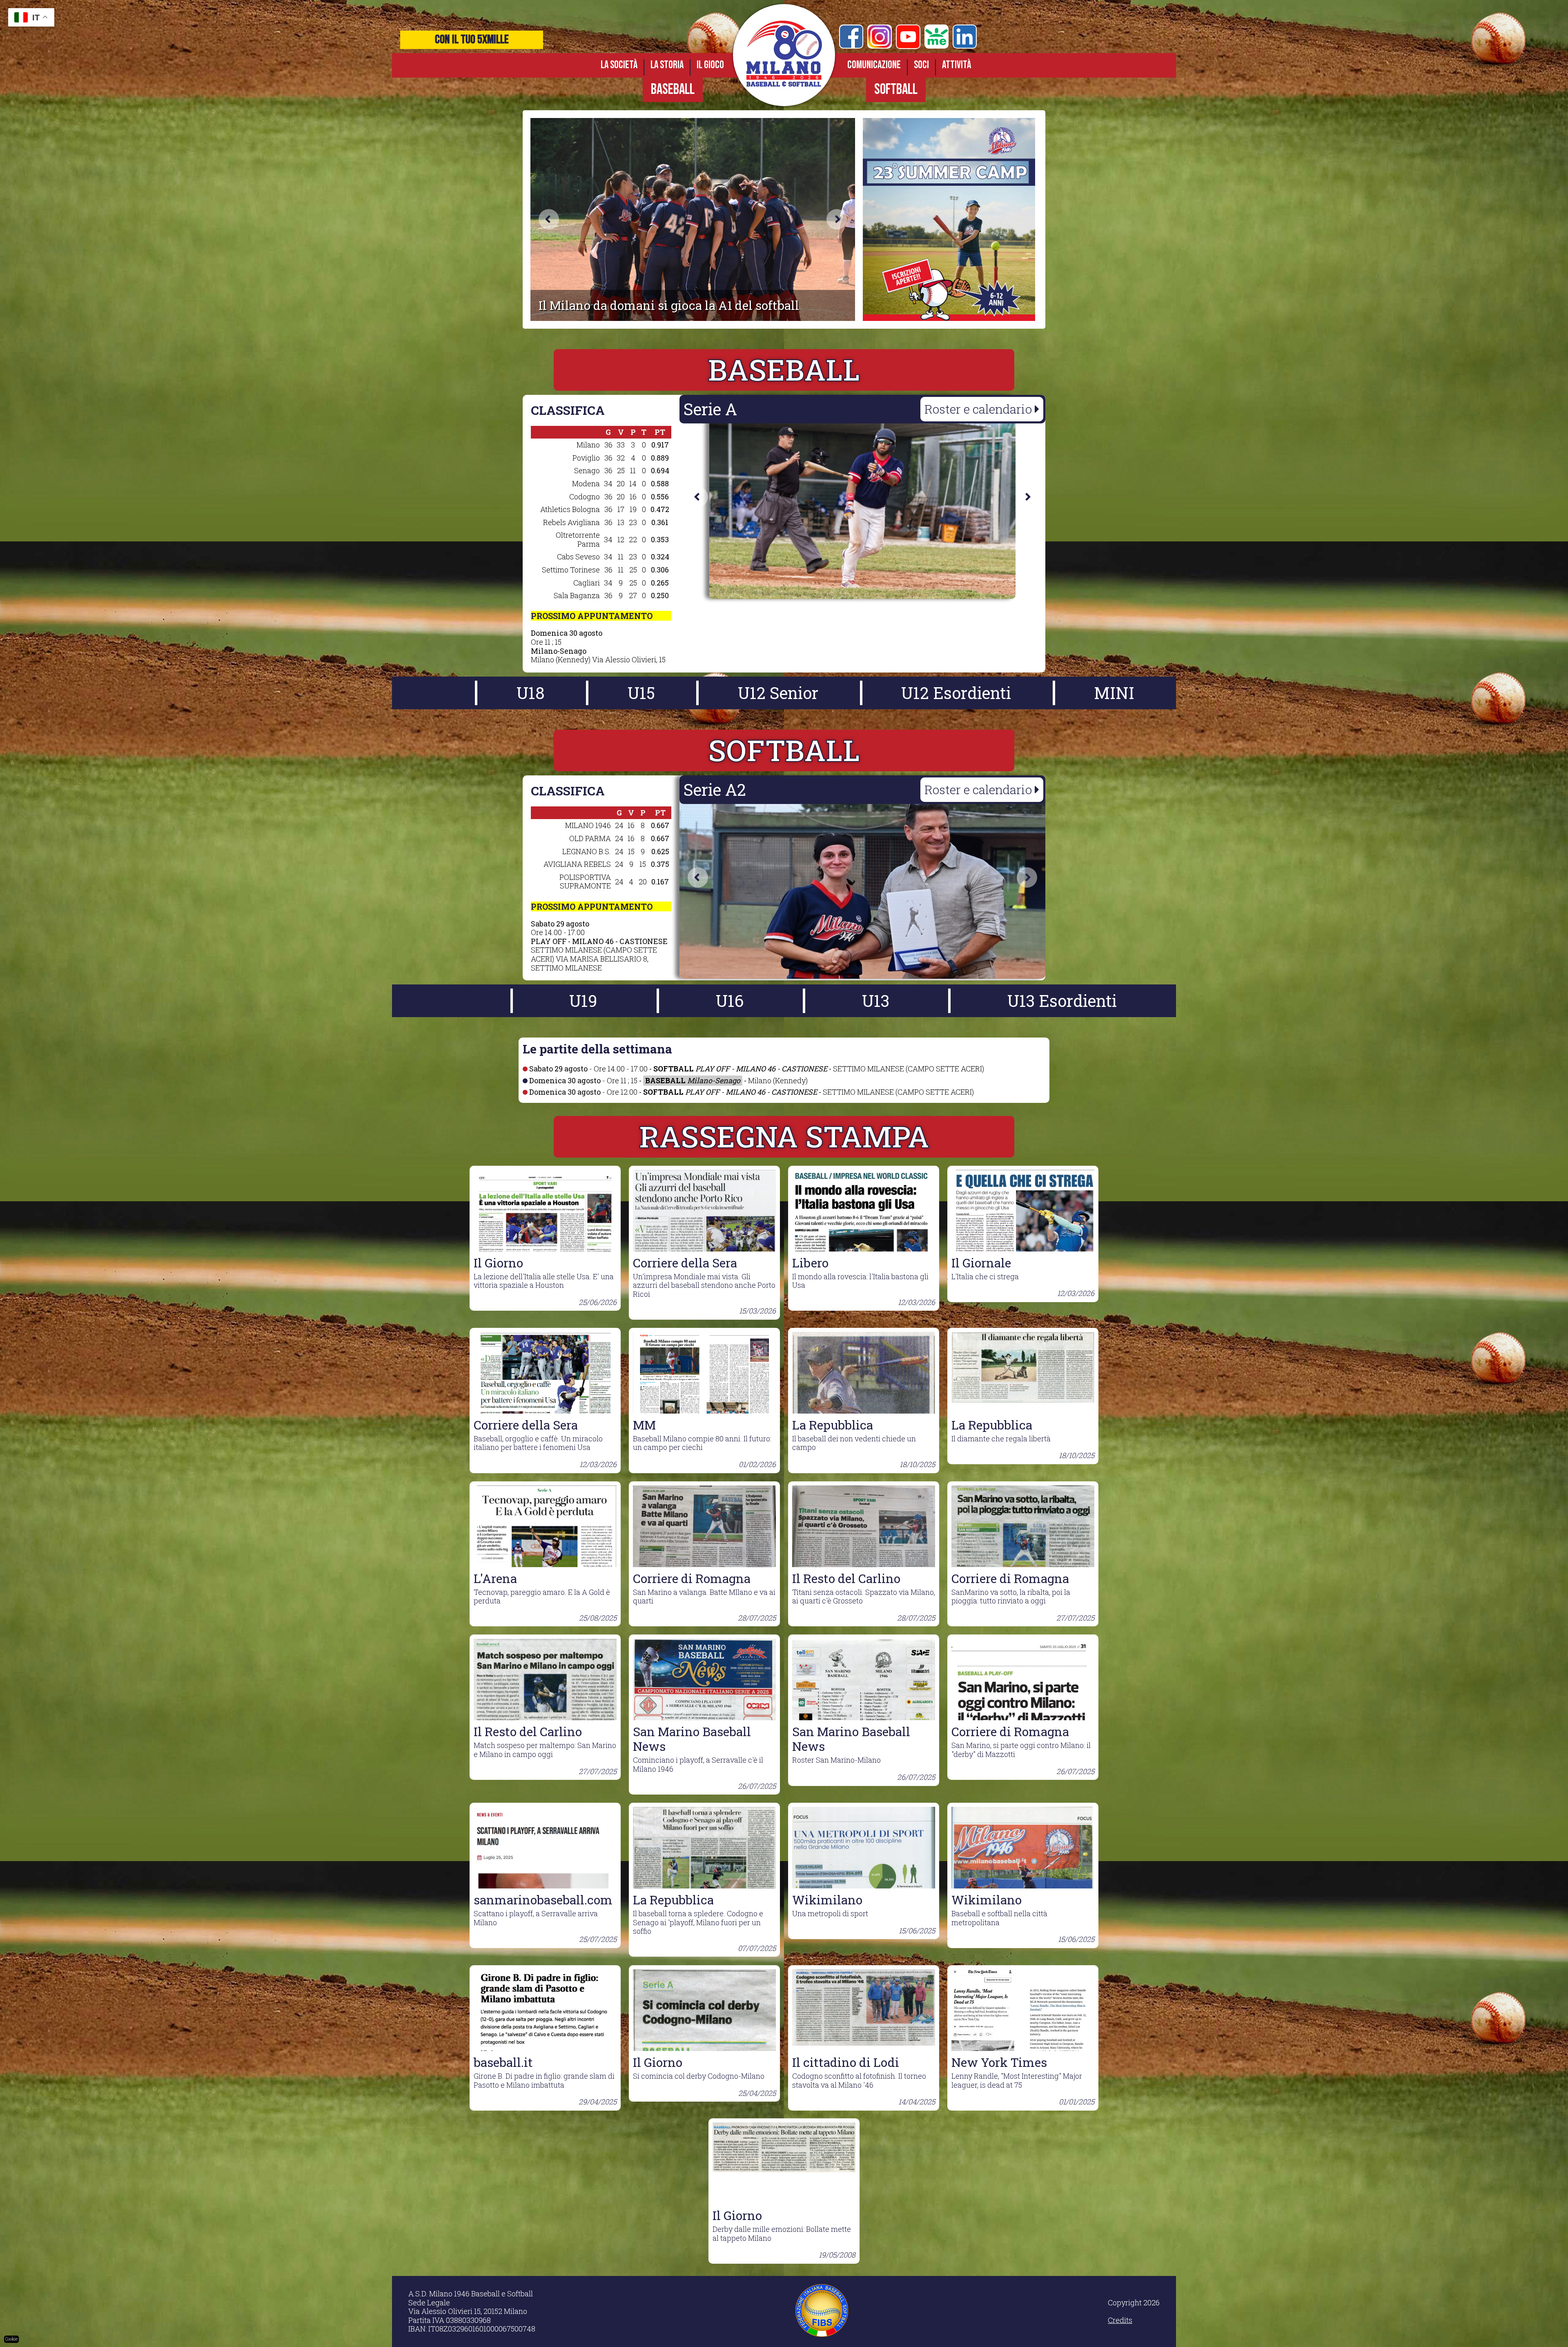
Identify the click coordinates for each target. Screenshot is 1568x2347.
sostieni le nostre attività (472, 40)
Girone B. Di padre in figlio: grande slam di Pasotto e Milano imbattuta (545, 2080)
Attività (957, 65)
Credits (1120, 2320)
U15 (641, 693)
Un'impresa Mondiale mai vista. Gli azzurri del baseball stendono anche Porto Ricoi (704, 1285)
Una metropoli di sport (864, 1913)
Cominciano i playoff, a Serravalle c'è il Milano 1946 (704, 1757)
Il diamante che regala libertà (1023, 1438)
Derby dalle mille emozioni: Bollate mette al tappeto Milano (784, 2233)
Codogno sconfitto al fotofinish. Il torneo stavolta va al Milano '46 (864, 2080)
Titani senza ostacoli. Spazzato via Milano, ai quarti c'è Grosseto (864, 1597)
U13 (876, 1001)
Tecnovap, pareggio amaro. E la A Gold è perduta (545, 1597)
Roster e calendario (980, 409)
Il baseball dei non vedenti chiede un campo (864, 1443)
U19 (583, 1001)
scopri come (390, 40)
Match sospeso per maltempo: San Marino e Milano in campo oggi (545, 1750)
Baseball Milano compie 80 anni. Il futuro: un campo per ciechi (704, 1443)
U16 (730, 1001)
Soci (921, 65)
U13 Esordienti (1062, 1001)
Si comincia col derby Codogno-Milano (704, 2076)
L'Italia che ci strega (1023, 1276)
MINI (1114, 693)
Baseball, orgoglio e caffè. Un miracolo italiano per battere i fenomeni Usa (545, 1443)
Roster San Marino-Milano (864, 1752)
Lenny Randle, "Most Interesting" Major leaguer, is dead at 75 (1023, 2080)
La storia (667, 65)
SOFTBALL (896, 90)
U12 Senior (778, 693)
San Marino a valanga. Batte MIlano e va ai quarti (704, 1597)
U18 (531, 693)
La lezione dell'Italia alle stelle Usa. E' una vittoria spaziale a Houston (545, 1281)
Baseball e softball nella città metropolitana (1023, 1918)
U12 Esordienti (956, 693)
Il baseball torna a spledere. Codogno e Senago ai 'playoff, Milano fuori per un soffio (704, 1922)
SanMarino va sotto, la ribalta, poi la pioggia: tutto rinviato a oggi (1023, 1597)
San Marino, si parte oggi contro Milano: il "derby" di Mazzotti (1023, 1750)
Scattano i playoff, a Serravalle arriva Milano (545, 1918)
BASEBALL (673, 90)
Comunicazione (874, 65)
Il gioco (710, 65)
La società (619, 65)
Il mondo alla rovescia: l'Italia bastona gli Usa (864, 1281)
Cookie (11, 2339)
